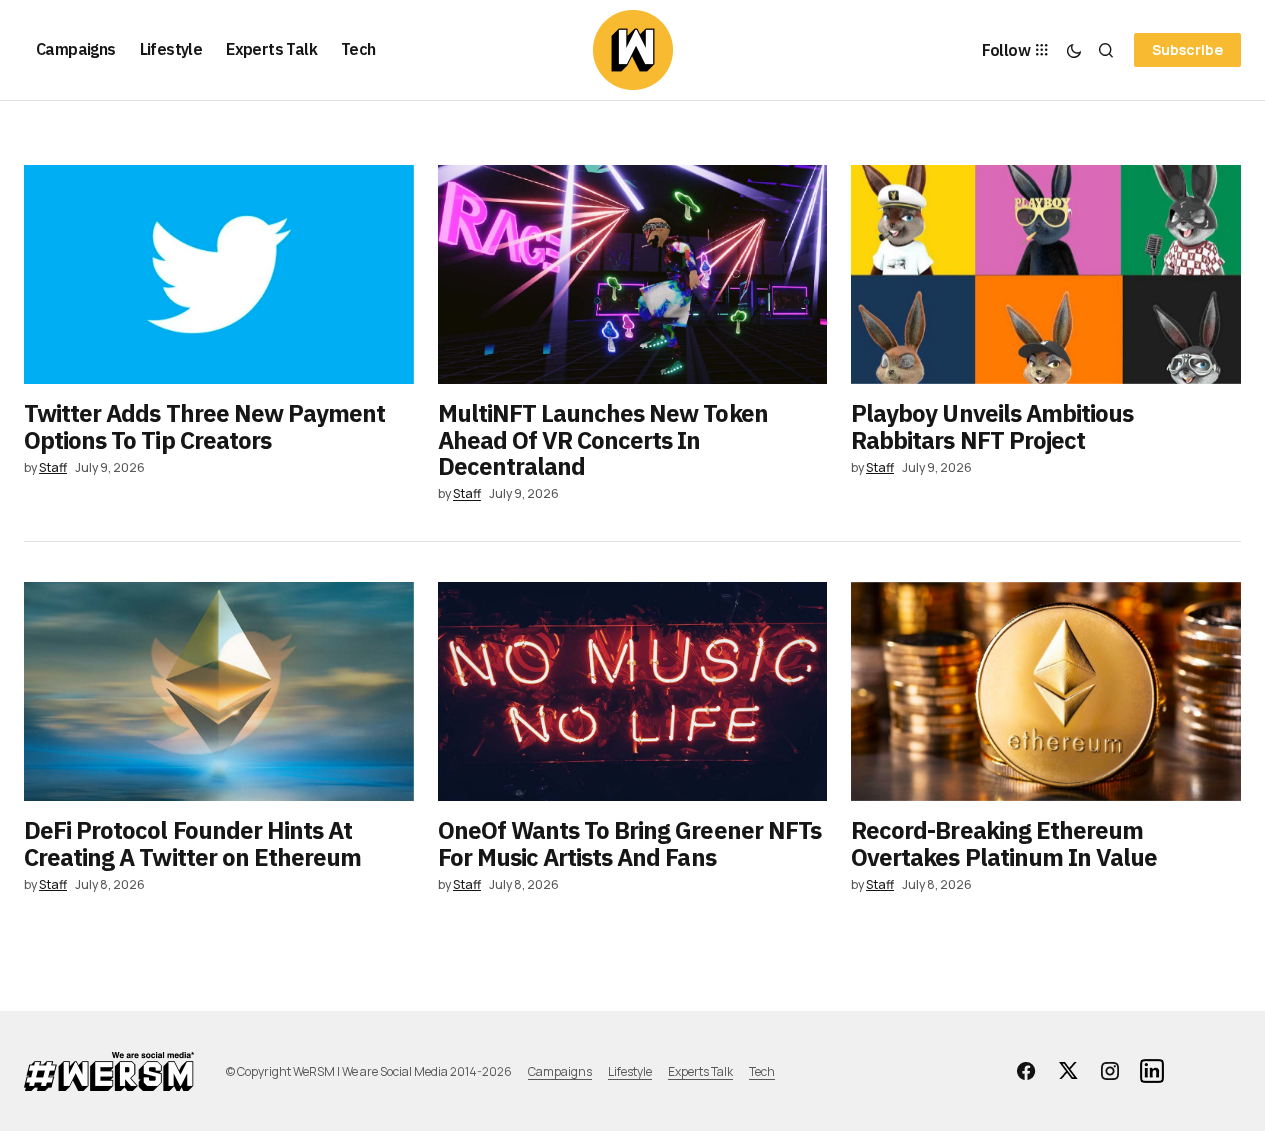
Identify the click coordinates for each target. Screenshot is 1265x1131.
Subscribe (1187, 49)
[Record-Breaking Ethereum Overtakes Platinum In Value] (1046, 691)
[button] (1074, 50)
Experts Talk (700, 1071)
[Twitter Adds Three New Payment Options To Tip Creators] (219, 274)
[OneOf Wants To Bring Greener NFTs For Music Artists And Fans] (633, 691)
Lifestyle (630, 1071)
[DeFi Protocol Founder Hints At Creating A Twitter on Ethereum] (219, 691)
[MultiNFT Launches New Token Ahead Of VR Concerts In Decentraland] (633, 274)
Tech (762, 1071)
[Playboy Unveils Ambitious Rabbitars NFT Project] (1046, 274)
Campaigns (560, 1071)
